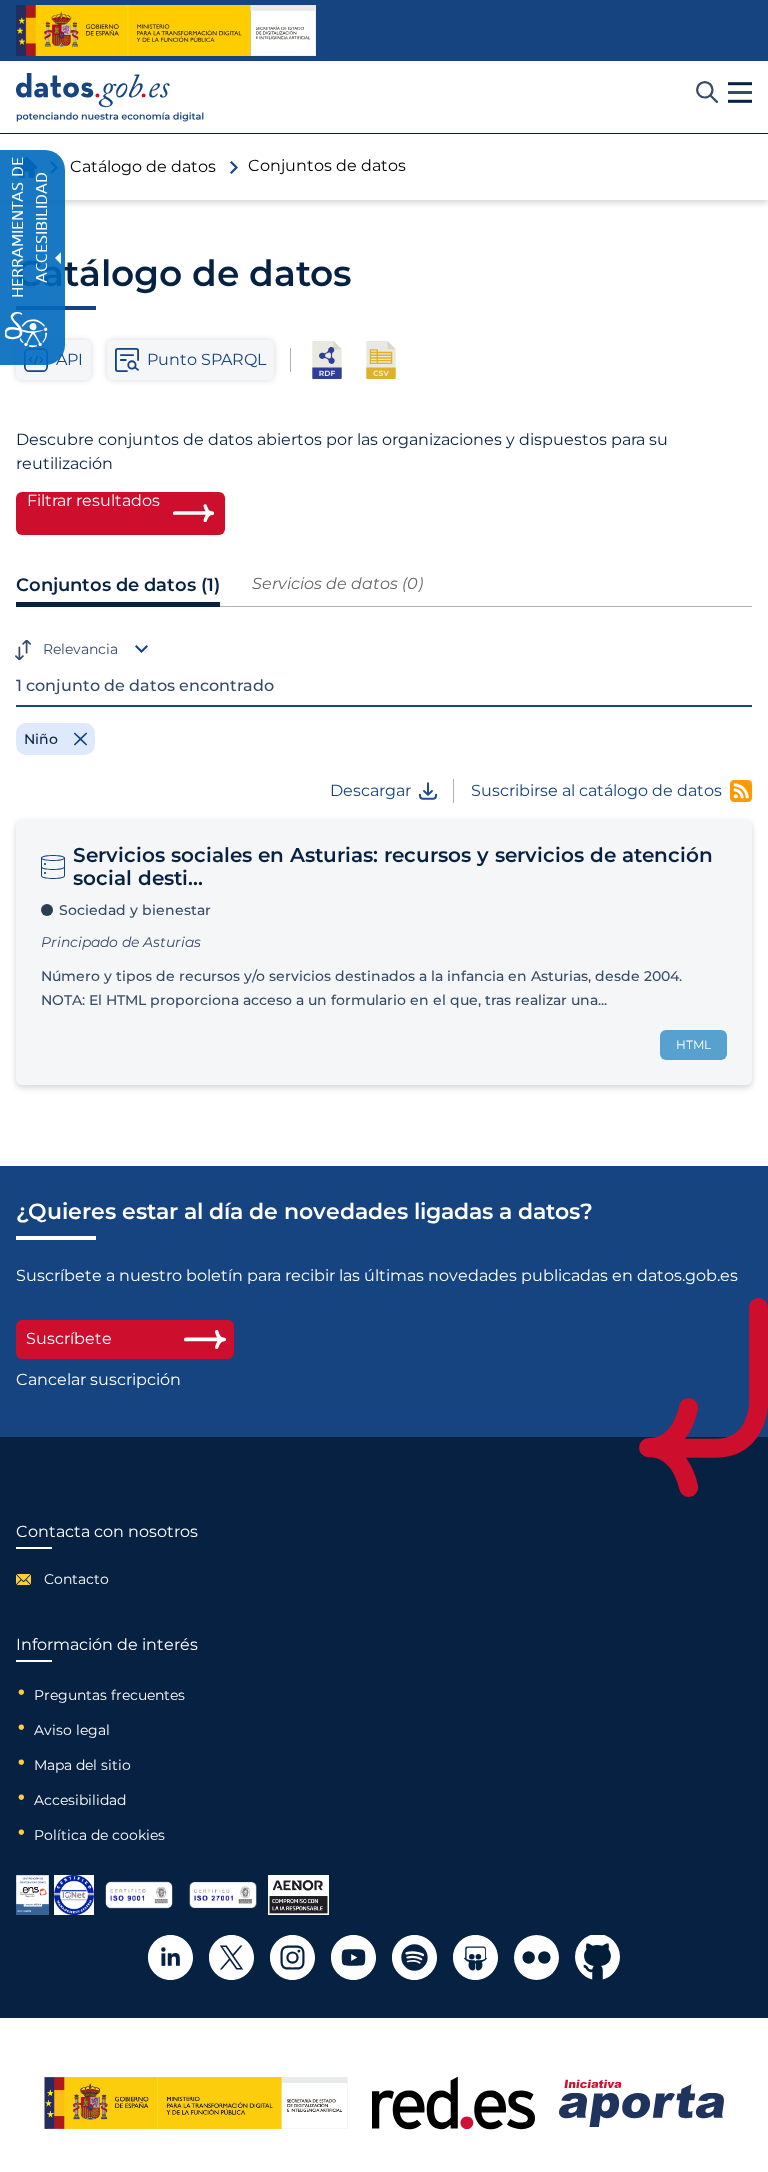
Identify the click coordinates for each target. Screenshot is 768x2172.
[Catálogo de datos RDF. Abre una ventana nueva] (327, 360)
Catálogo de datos (143, 166)
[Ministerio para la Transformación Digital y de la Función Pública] (166, 31)
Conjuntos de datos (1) (118, 585)
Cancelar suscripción (98, 1380)
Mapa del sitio (82, 1765)
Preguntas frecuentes (109, 1695)
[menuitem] (107, 1579)
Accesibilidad (80, 1800)
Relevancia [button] (80, 649)
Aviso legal (72, 1730)
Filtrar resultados (93, 501)
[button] (740, 93)
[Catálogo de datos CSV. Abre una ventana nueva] (381, 360)
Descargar (370, 791)
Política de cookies (99, 1835)
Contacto (76, 1579)
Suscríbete (69, 1338)
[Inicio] (110, 97)
